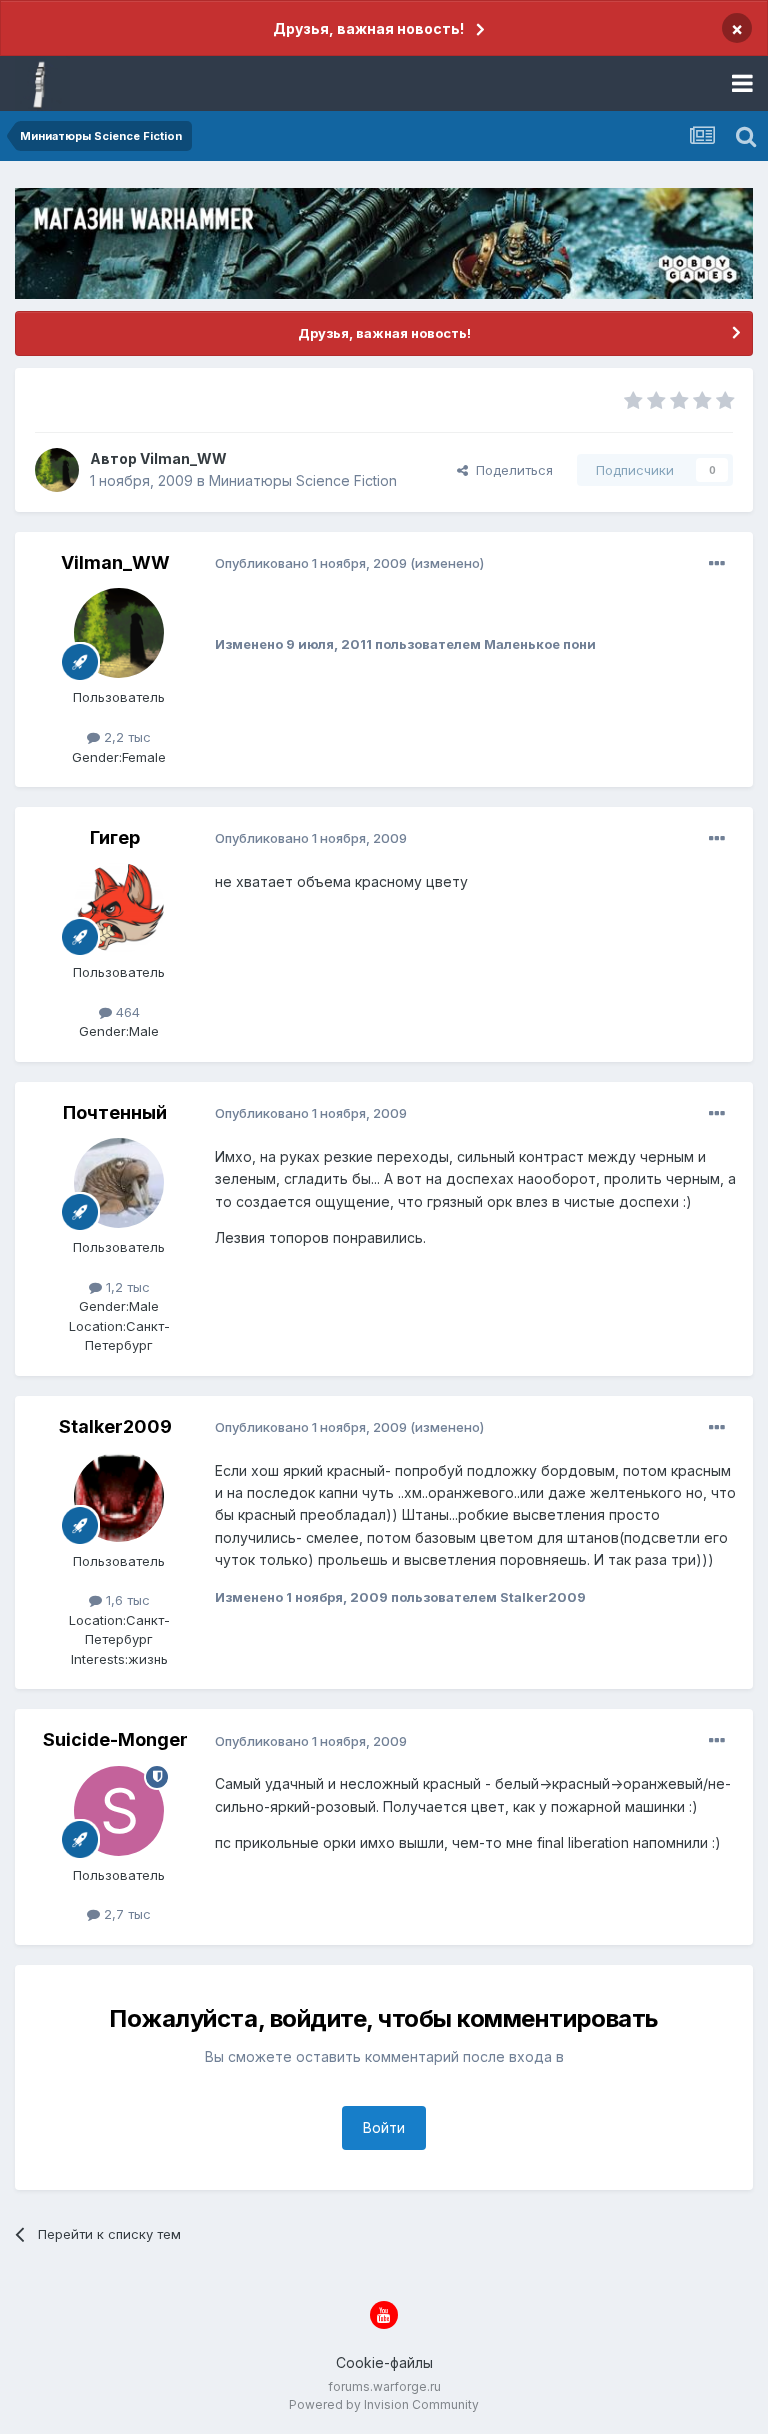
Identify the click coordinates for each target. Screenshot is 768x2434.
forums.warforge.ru (384, 2386)
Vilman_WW (183, 458)
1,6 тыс (126, 1600)
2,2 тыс (125, 737)
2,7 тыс (125, 1914)
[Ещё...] (717, 564)
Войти (384, 2127)
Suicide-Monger (115, 1739)
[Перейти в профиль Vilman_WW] (57, 470)
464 (126, 1012)
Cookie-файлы (384, 2362)
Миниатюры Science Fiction (303, 480)
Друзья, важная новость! (368, 28)
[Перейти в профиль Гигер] (119, 908)
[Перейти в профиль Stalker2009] (119, 1497)
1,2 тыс (126, 1287)
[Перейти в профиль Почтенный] (119, 1183)
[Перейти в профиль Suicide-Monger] (119, 1811)
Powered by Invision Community (384, 2404)
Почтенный (115, 1112)
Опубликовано (311, 563)
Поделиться (510, 470)
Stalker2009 (115, 1426)
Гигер (115, 837)
